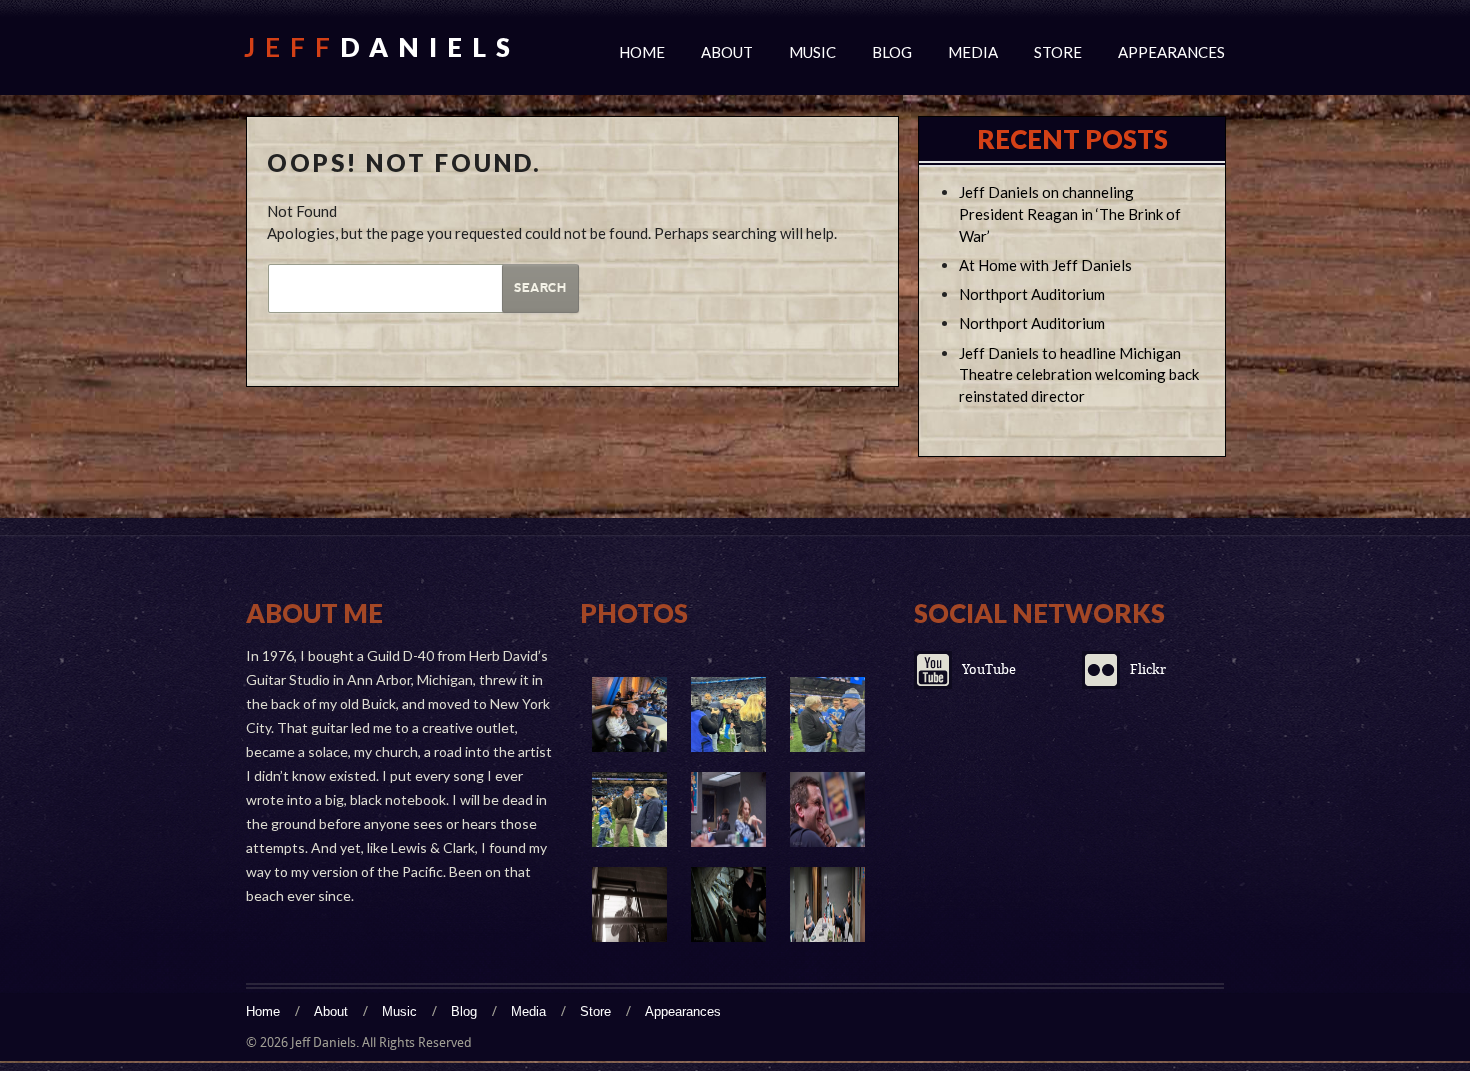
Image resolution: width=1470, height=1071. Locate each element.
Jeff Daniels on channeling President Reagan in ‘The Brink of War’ (1070, 214)
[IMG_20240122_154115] (728, 714)
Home (642, 52)
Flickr (1148, 669)
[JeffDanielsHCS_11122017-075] (728, 809)
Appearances (1171, 52)
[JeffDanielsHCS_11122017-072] (827, 809)
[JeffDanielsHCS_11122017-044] (827, 904)
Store (1058, 52)
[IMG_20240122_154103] (629, 809)
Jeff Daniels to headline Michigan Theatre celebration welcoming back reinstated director (1079, 375)
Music (812, 52)
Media (973, 52)
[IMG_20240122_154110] (827, 714)
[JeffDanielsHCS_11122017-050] (629, 904)
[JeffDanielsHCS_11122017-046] (728, 904)
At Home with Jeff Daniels (1045, 265)
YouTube (989, 669)
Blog (892, 52)
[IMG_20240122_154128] (629, 714)
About (727, 52)
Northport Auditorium (1032, 294)
